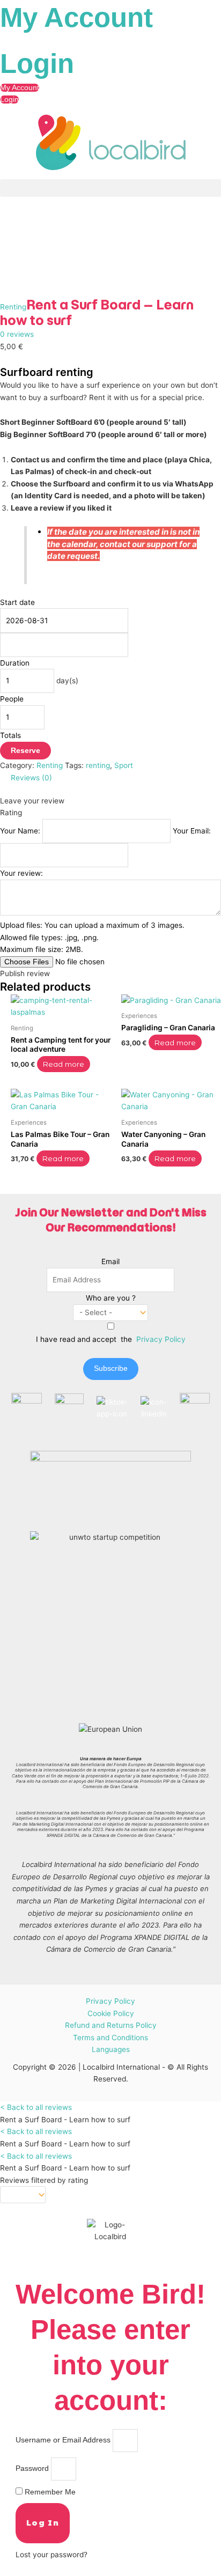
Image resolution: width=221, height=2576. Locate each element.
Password (32, 2468)
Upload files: (92, 937)
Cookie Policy (111, 2013)
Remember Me (49, 2492)
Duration (15, 663)
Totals (10, 735)
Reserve (25, 751)
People (12, 699)
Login (37, 64)
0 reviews (17, 334)
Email (110, 1261)
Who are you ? (111, 1298)
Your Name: (21, 831)
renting (98, 765)
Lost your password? (51, 2555)
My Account (76, 17)
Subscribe (111, 1368)
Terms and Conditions (110, 2038)
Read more (63, 1064)
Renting (13, 307)
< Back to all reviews (36, 2107)
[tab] (116, 778)
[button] (110, 188)
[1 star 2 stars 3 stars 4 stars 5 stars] (23, 2195)
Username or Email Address (63, 2440)
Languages (111, 2050)
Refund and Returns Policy (111, 2025)
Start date (17, 602)
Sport (124, 765)
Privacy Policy (161, 1339)
